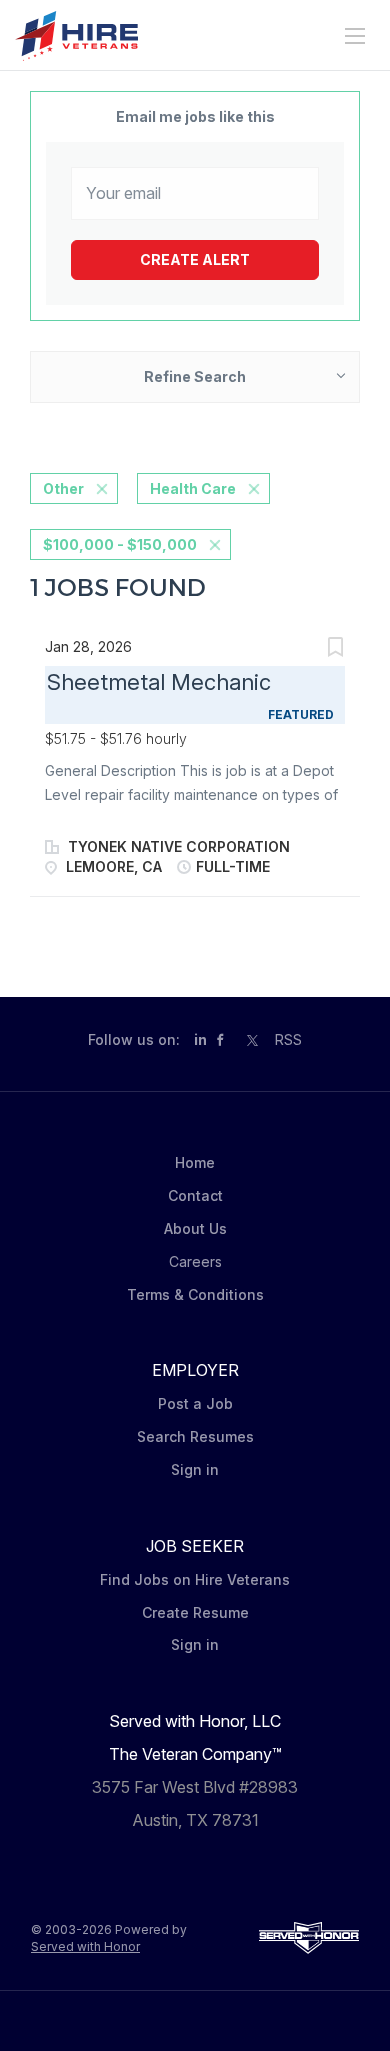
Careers (195, 1261)
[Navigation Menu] (355, 36)
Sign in (195, 1469)
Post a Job (195, 1403)
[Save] (335, 649)
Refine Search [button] (195, 376)
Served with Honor (85, 1946)
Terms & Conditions (195, 1294)
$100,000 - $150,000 (120, 544)
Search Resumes (195, 1436)
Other (63, 488)
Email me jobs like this (195, 116)
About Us (195, 1228)
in (200, 1039)
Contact (195, 1195)
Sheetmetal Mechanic (159, 682)
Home (195, 1162)
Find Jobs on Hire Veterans (195, 1579)
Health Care (193, 488)
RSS (288, 1039)
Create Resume (195, 1612)
